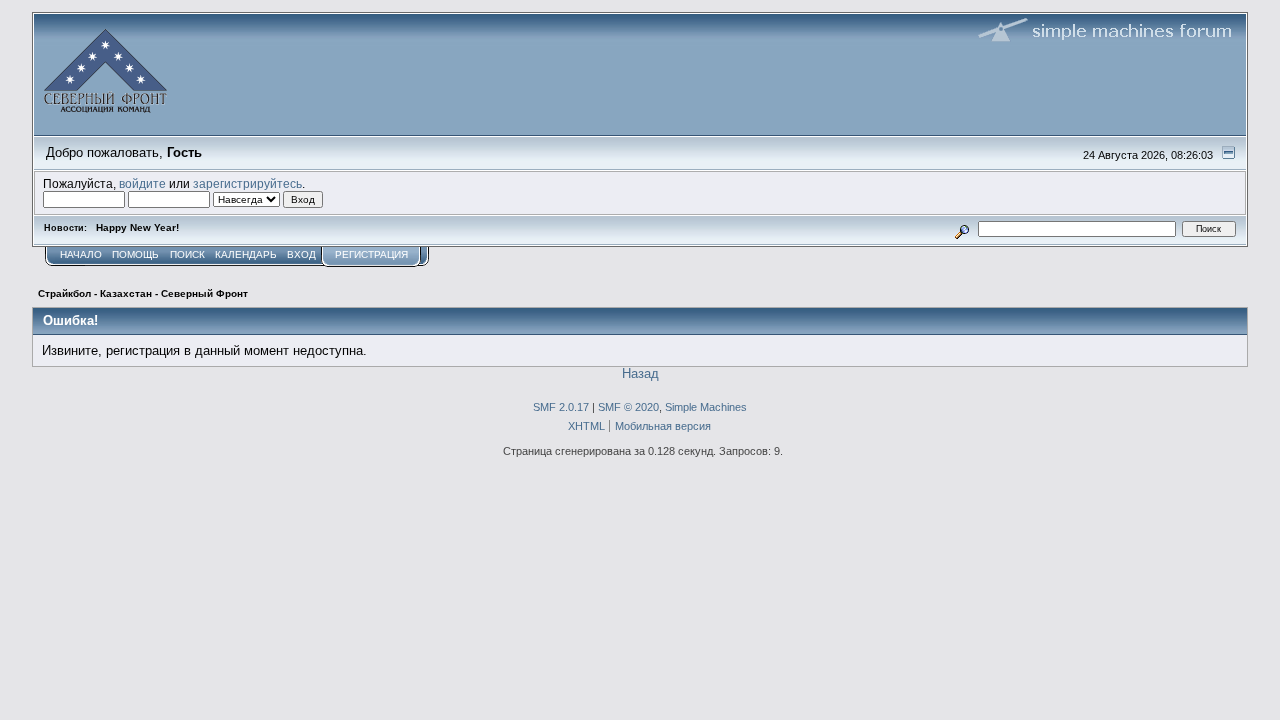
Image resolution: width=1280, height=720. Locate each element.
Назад (640, 373)
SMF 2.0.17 (561, 407)
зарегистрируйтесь (247, 183)
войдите (142, 183)
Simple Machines (706, 407)
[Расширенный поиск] (962, 228)
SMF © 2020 (628, 407)
